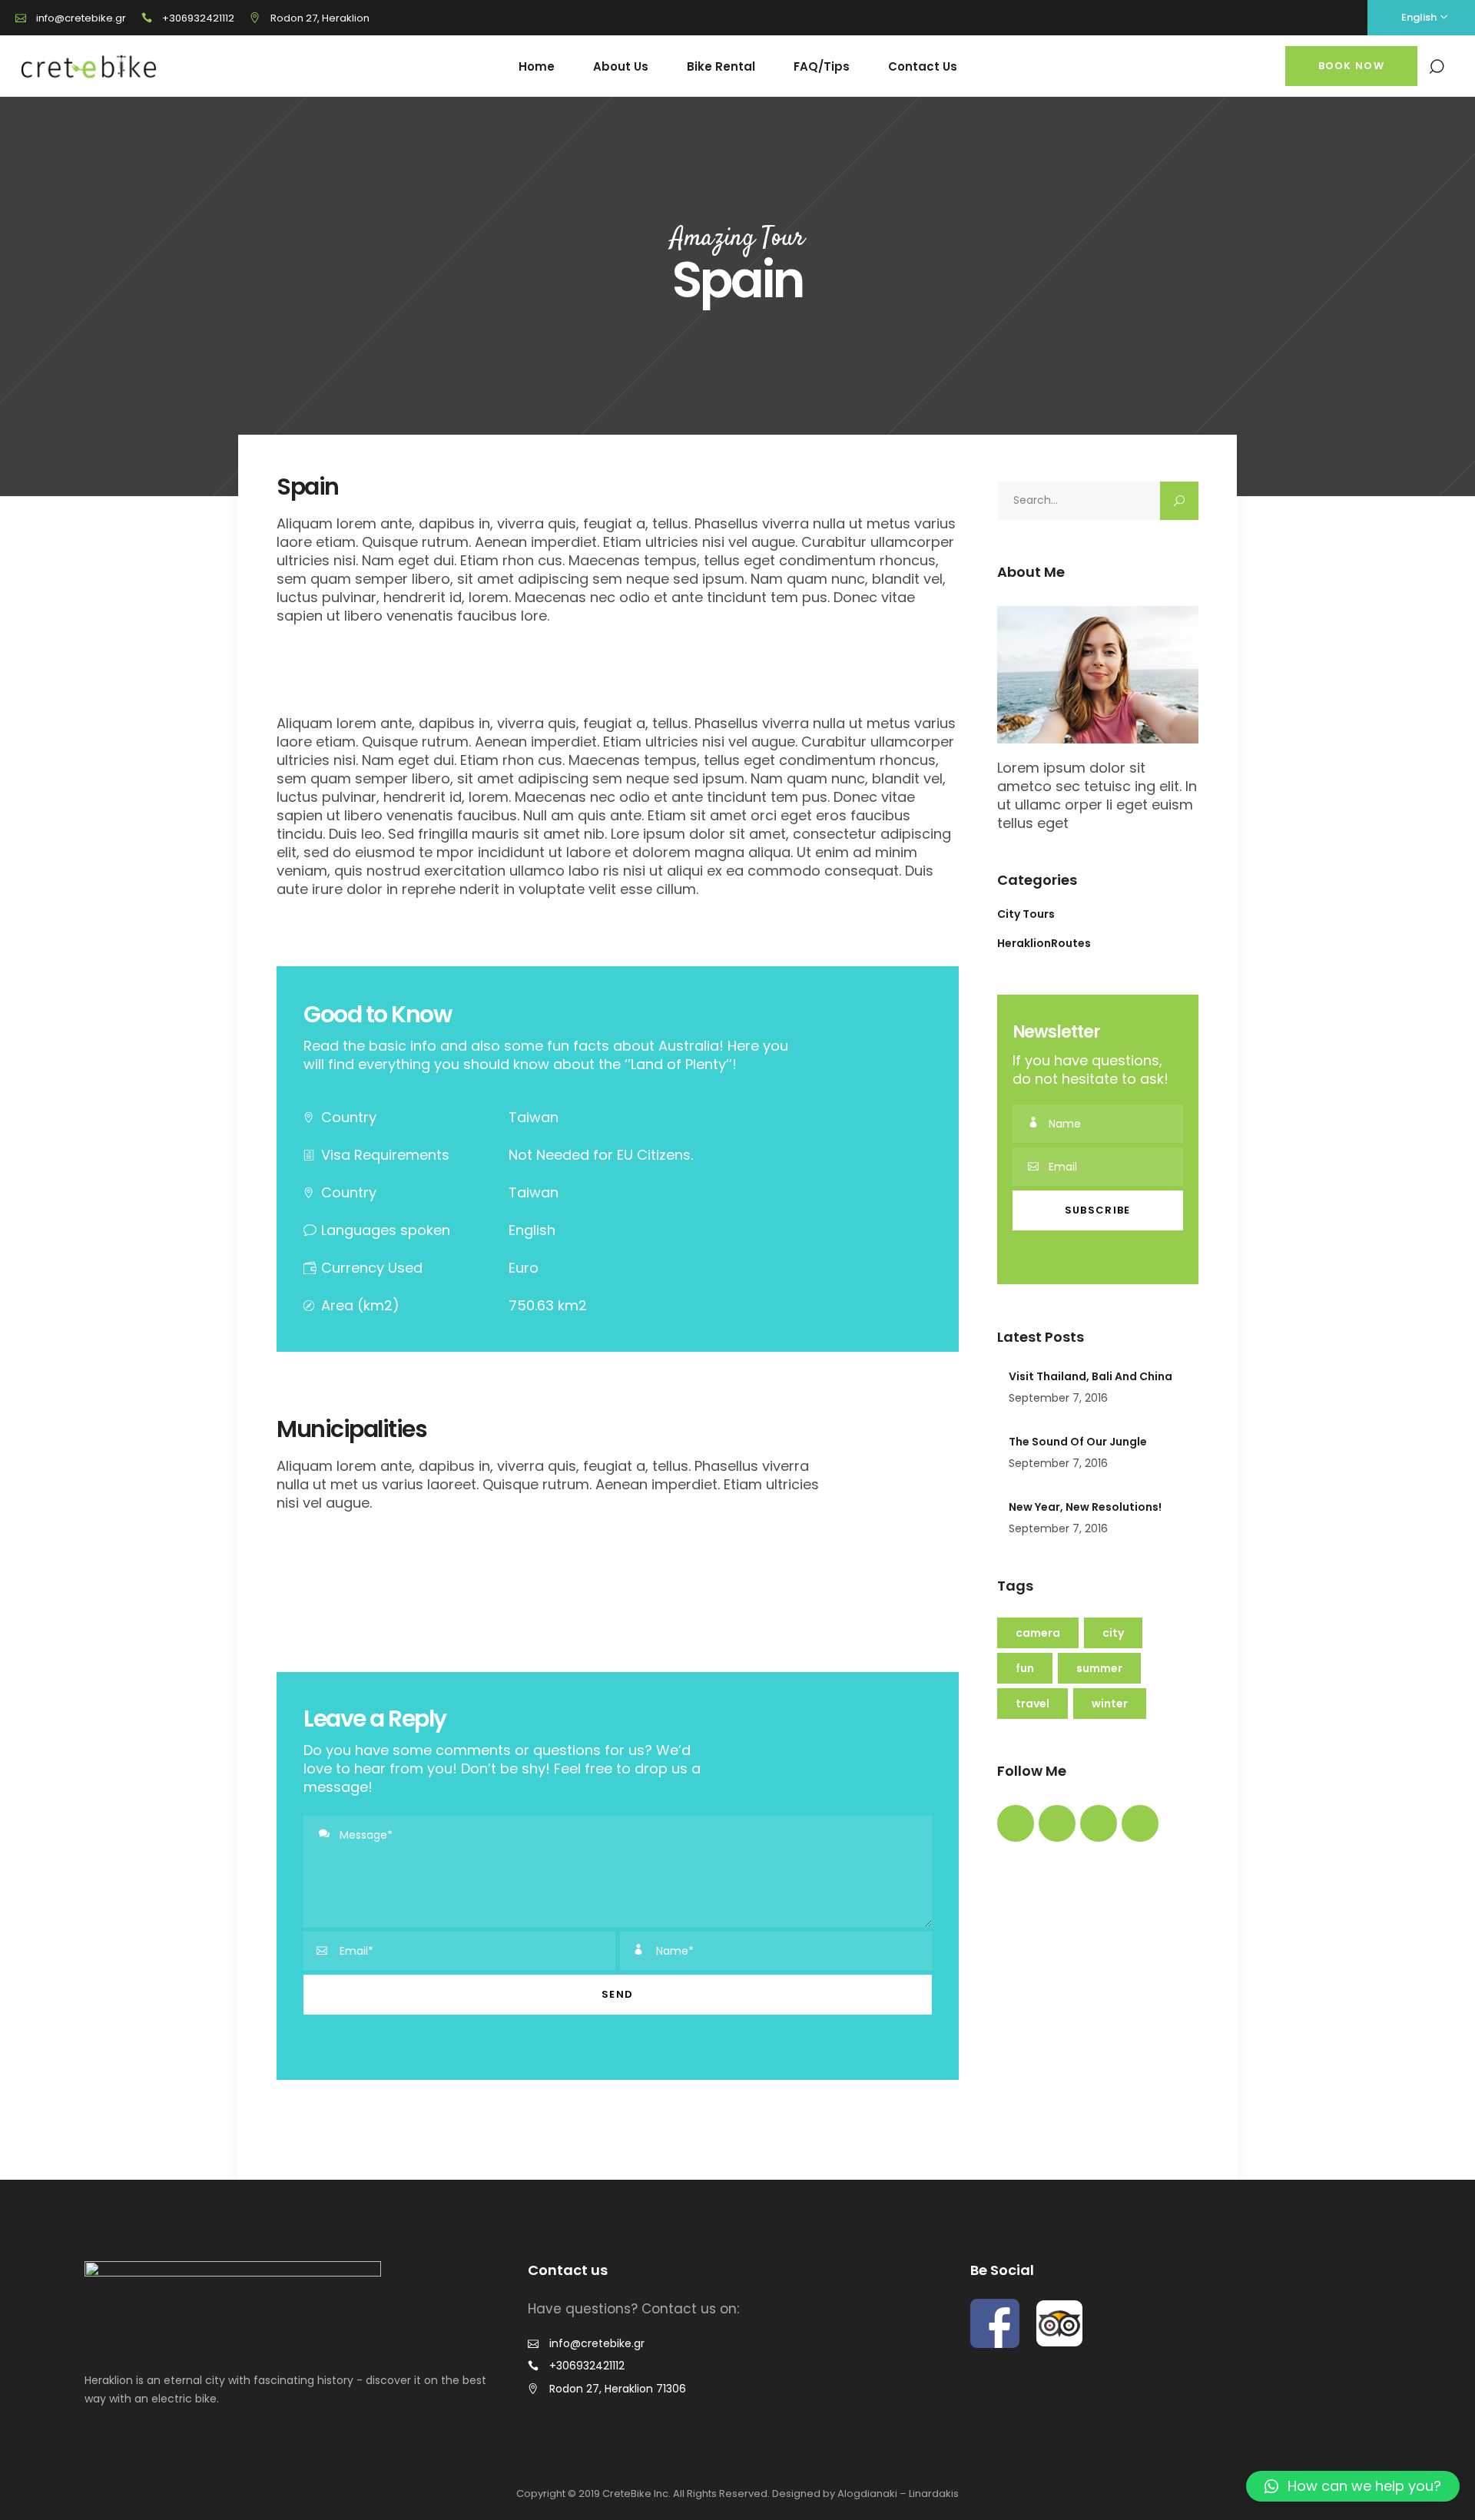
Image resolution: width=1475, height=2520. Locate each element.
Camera (1038, 1633)
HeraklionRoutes (1044, 943)
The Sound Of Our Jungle (1078, 1442)
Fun (1025, 1668)
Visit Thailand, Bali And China (1091, 1376)
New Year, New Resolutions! (1085, 1507)
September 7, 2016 (1058, 1398)
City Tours (1026, 914)
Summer (1099, 1668)
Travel (1032, 1704)
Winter (1110, 1704)
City (1113, 1633)
